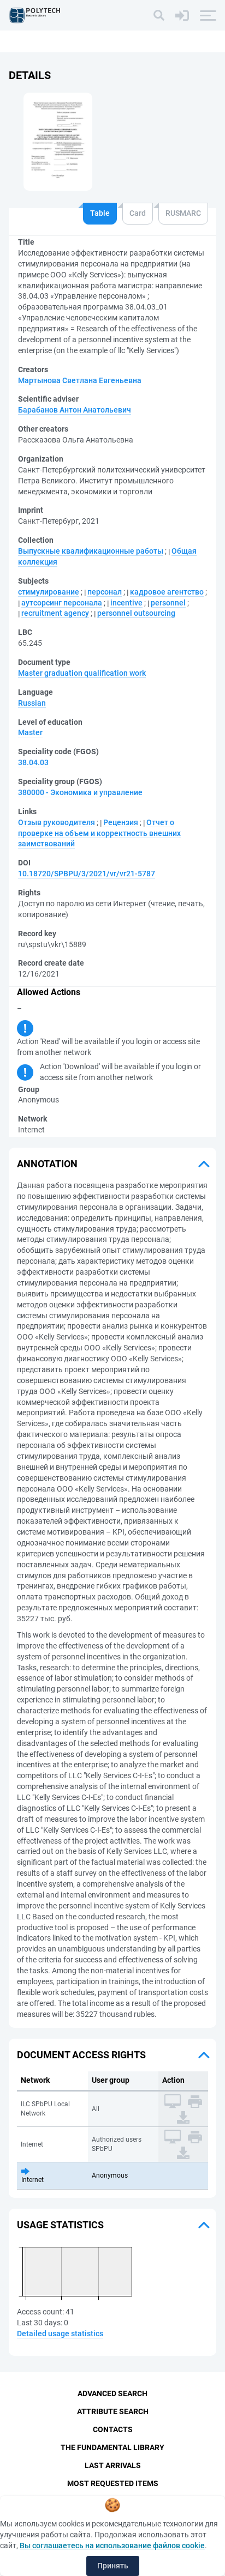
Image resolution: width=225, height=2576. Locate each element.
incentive (126, 603)
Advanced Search (112, 2393)
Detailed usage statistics (60, 2333)
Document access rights (81, 2055)
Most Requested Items (113, 2483)
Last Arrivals (113, 2465)
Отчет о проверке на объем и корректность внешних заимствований (99, 833)
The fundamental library (112, 2447)
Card (138, 213)
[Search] (159, 15)
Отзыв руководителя (57, 822)
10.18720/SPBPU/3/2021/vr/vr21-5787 (87, 874)
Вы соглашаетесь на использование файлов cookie (112, 2545)
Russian (32, 703)
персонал (105, 592)
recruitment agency (55, 613)
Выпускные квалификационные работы (91, 551)
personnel (168, 603)
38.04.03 (33, 762)
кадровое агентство (167, 592)
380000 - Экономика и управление (80, 792)
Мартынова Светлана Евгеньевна (80, 380)
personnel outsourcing (136, 613)
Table (100, 213)
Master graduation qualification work (82, 673)
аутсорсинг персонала (62, 603)
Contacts (113, 2429)
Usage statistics (60, 2225)
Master (30, 732)
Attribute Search (113, 2411)
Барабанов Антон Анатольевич (75, 410)
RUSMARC (183, 213)
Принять (113, 2566)
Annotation (47, 1164)
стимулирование (49, 592)
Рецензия (121, 822)
